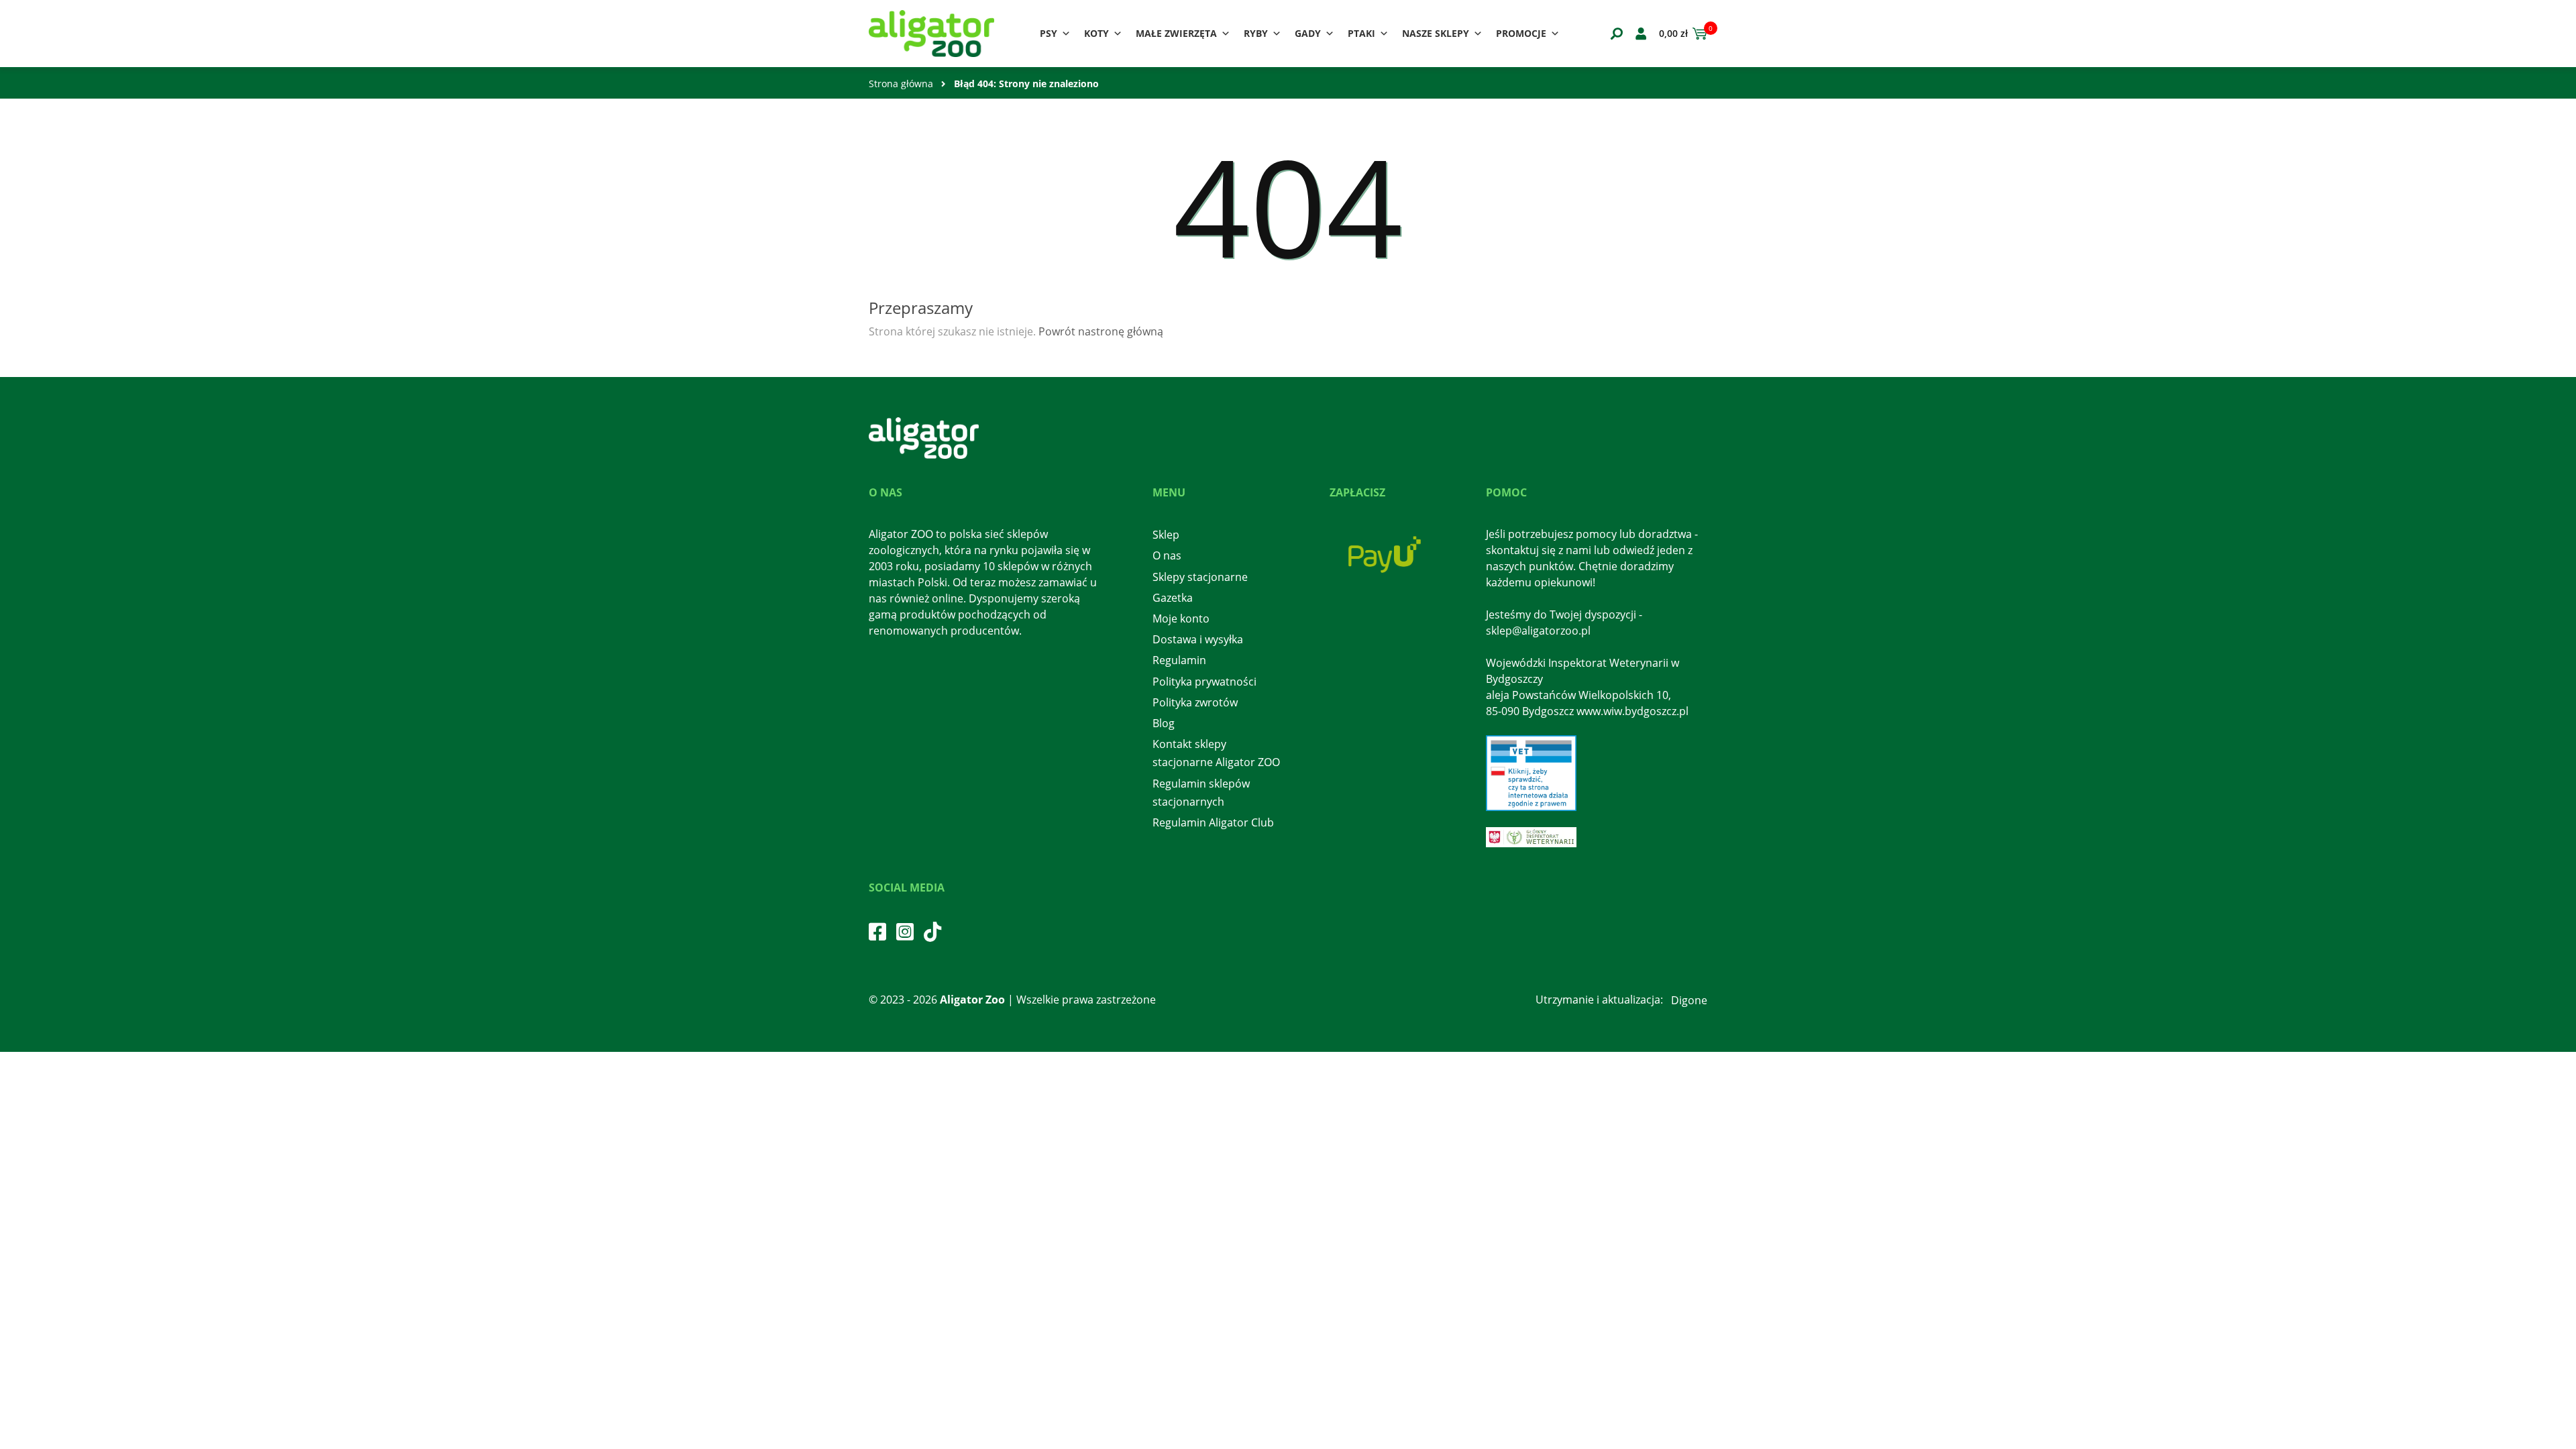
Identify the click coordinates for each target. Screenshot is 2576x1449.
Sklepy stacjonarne (1200, 577)
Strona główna (901, 84)
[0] (1698, 34)
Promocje (1521, 33)
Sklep (1166, 535)
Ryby (1256, 33)
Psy (1049, 33)
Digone (1689, 1000)
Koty (1096, 33)
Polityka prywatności (1204, 682)
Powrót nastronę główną (1101, 331)
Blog (1164, 723)
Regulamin (1179, 660)
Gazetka (1173, 598)
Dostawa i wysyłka (1198, 639)
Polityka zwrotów (1195, 702)
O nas (1167, 555)
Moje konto (1181, 619)
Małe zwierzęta (1176, 33)
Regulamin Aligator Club (1213, 822)
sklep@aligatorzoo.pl (1538, 631)
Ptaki (1361, 33)
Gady (1308, 33)
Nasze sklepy (1436, 33)
